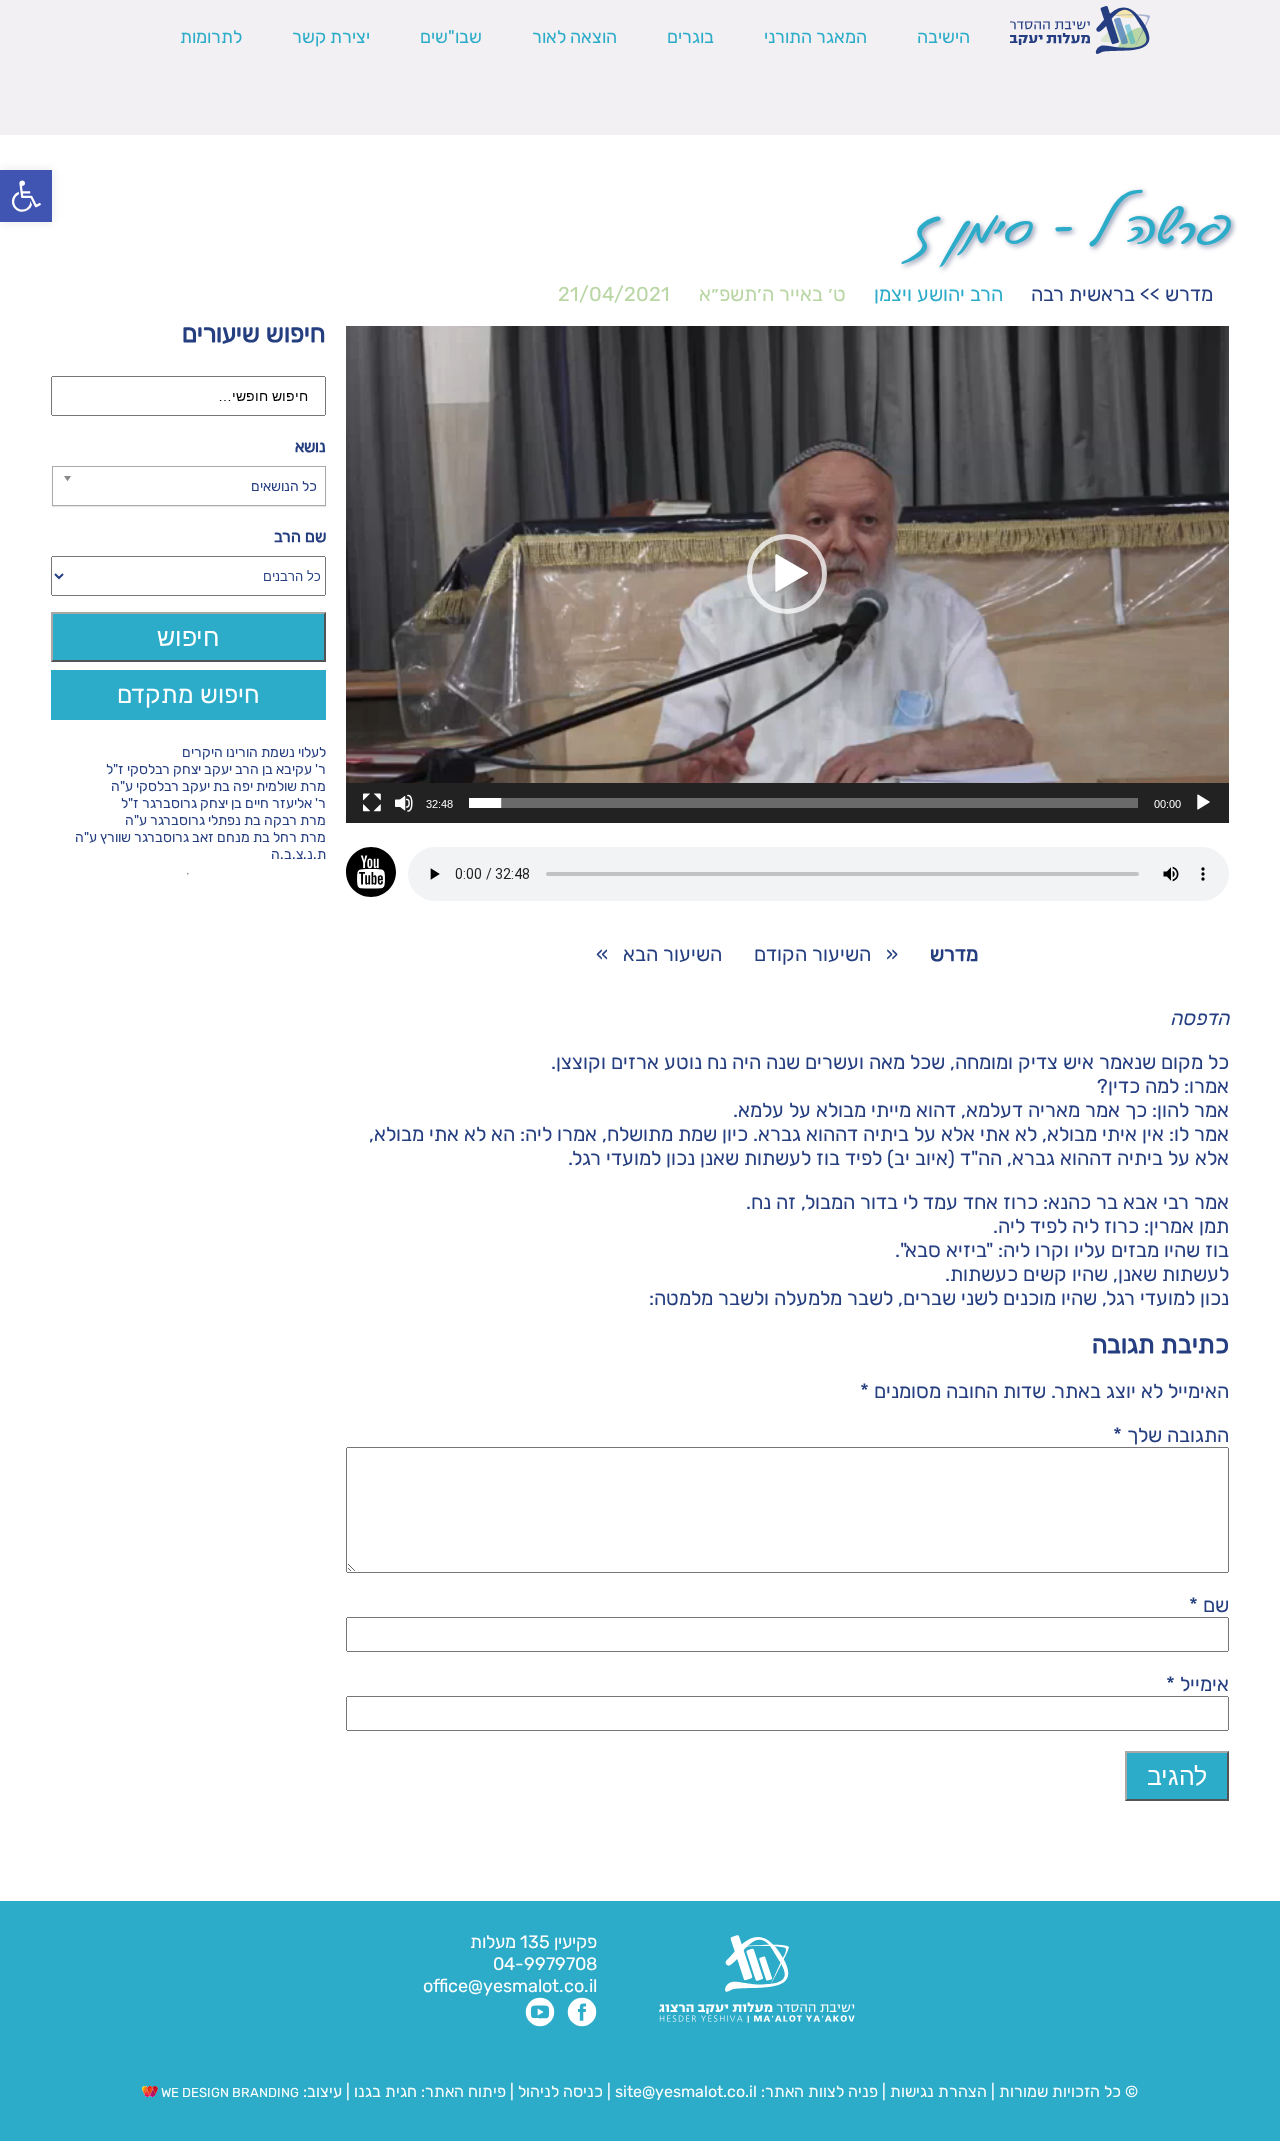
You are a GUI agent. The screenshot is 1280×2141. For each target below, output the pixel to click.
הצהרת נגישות (938, 2091)
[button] (26, 196)
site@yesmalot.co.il (686, 2091)
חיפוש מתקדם (188, 694)
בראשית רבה (1083, 294)
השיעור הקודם (812, 954)
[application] (787, 574)
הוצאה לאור (574, 37)
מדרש (1189, 294)
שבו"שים (451, 37)
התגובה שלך (1171, 1435)
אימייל (1197, 1684)
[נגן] (1203, 803)
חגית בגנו (383, 2091)
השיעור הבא (672, 954)
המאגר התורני (815, 37)
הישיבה (943, 37)
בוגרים (690, 37)
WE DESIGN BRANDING (228, 2092)
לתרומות (211, 37)
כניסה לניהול (560, 2091)
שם (1209, 1605)
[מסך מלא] (372, 803)
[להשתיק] (404, 803)
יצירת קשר (331, 37)
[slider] (803, 803)
